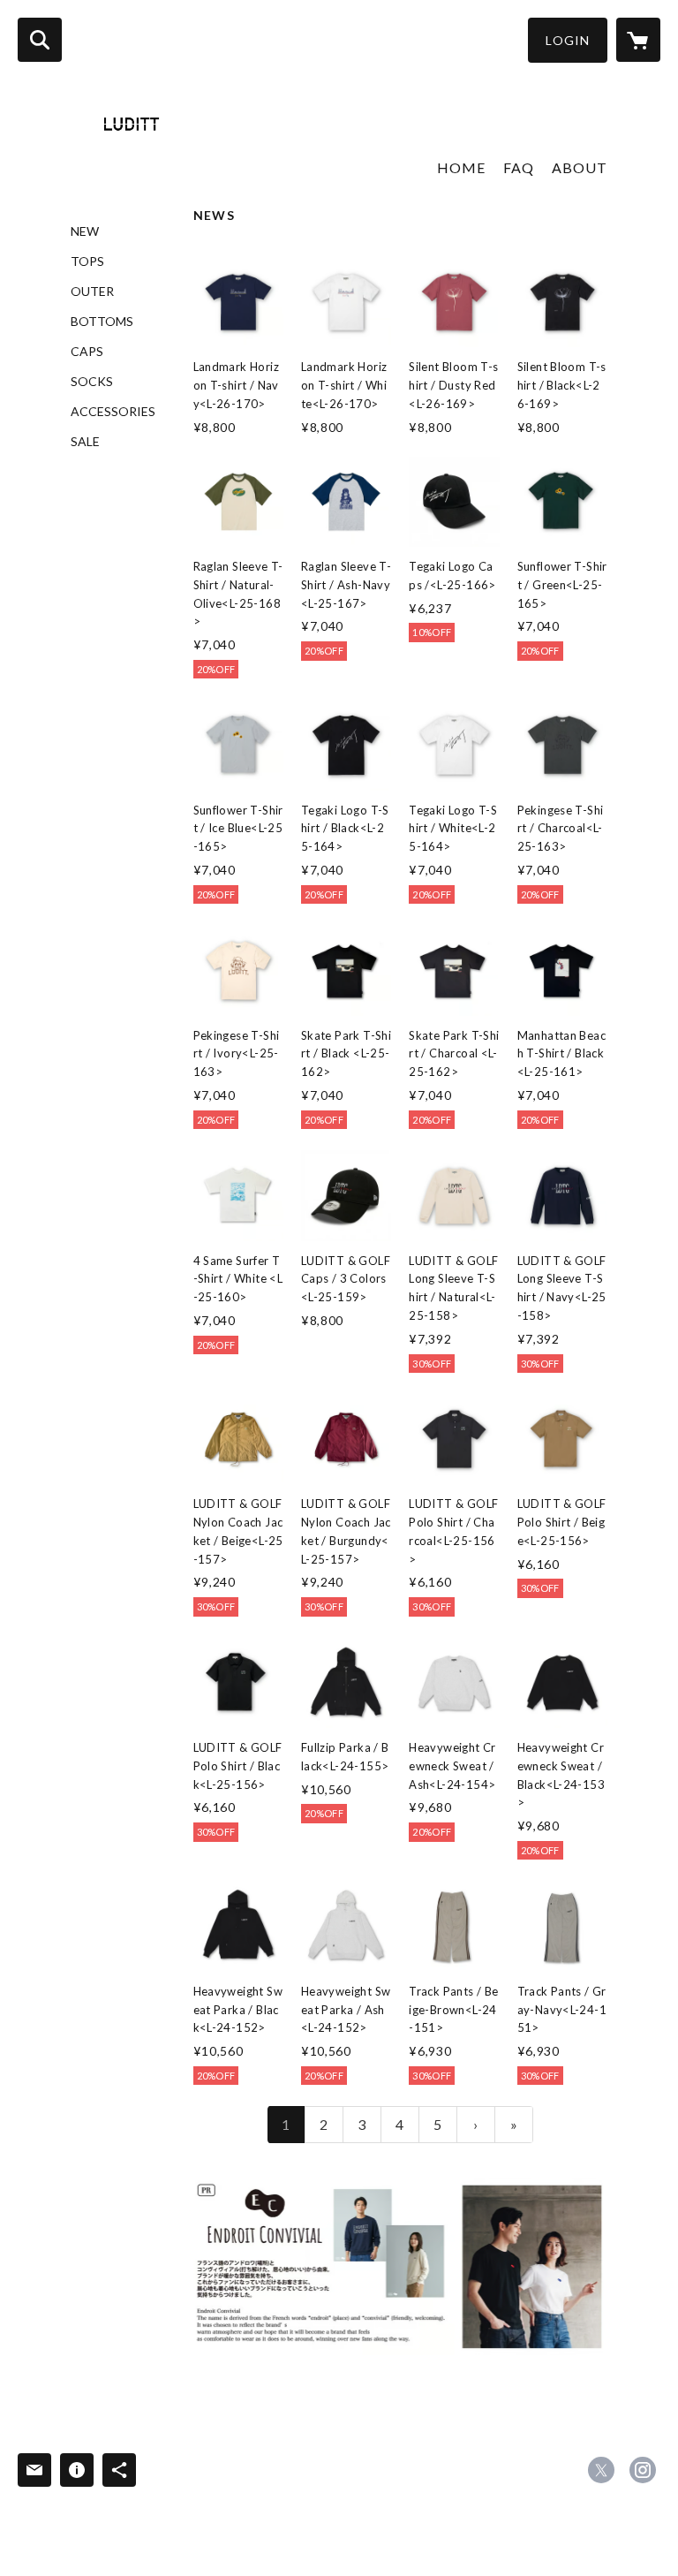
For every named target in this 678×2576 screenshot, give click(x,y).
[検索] (40, 40)
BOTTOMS (102, 322)
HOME (461, 167)
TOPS (87, 261)
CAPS (87, 352)
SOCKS (92, 382)
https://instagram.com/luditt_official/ (643, 2470)
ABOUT (580, 167)
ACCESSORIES (113, 412)
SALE (85, 442)
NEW (85, 231)
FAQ (519, 167)
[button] (568, 40)
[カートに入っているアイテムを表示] (638, 40)
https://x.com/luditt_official (601, 2470)
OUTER (92, 292)
